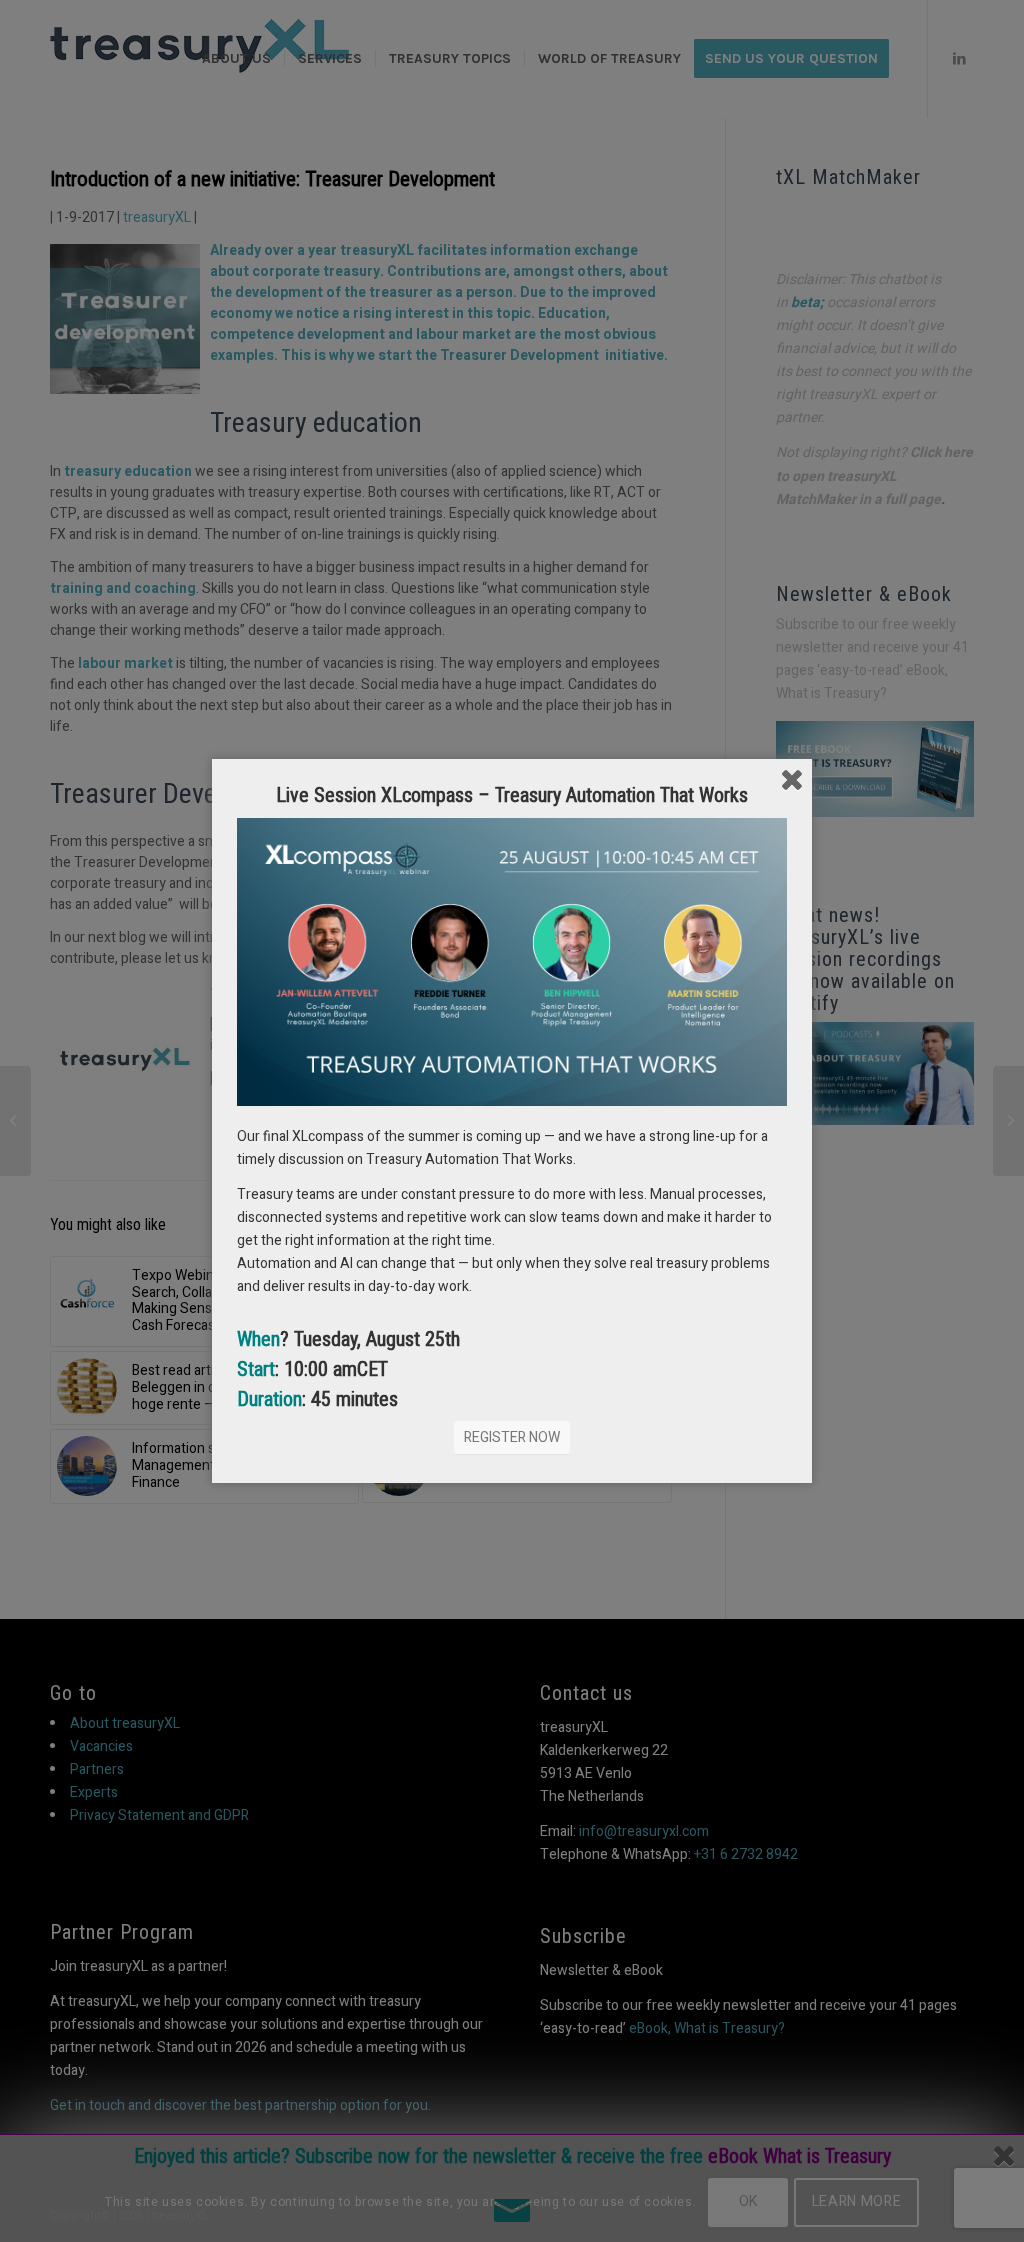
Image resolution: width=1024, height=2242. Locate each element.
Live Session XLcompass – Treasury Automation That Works (512, 795)
